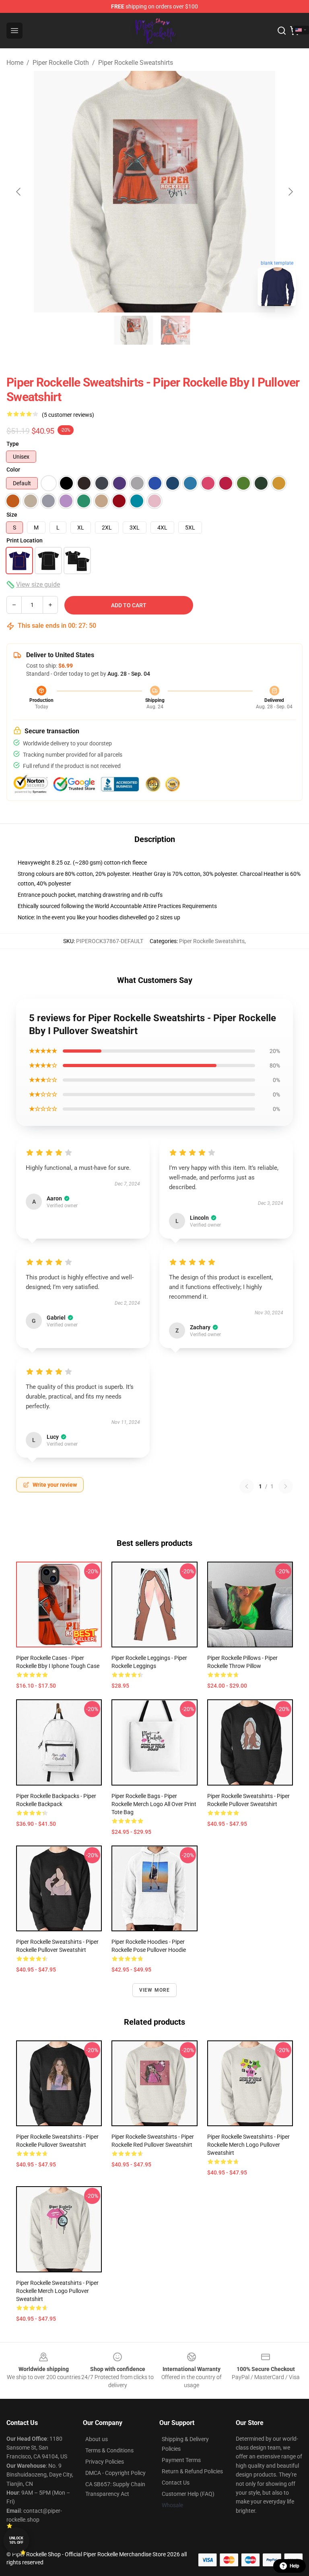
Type (13, 444)
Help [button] (295, 2566)
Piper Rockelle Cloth (61, 63)
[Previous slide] (19, 192)
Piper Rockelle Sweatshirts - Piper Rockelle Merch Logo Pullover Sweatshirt (248, 2145)
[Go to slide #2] (175, 330)
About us (97, 2439)
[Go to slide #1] (134, 330)
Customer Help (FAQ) (188, 2494)
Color (13, 470)
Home (15, 63)
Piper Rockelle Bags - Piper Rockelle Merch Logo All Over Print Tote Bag (154, 1804)
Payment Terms (181, 2460)
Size (12, 515)
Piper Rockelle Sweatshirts (136, 63)
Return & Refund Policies (192, 2471)
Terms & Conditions (109, 2450)
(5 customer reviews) (68, 415)
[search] (282, 31)
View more (155, 1990)
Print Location (25, 540)
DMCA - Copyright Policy (115, 2473)
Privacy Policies (105, 2462)
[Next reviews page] (286, 1486)
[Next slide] (290, 192)
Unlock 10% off (16, 2540)
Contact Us (176, 2483)
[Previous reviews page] (247, 1486)
